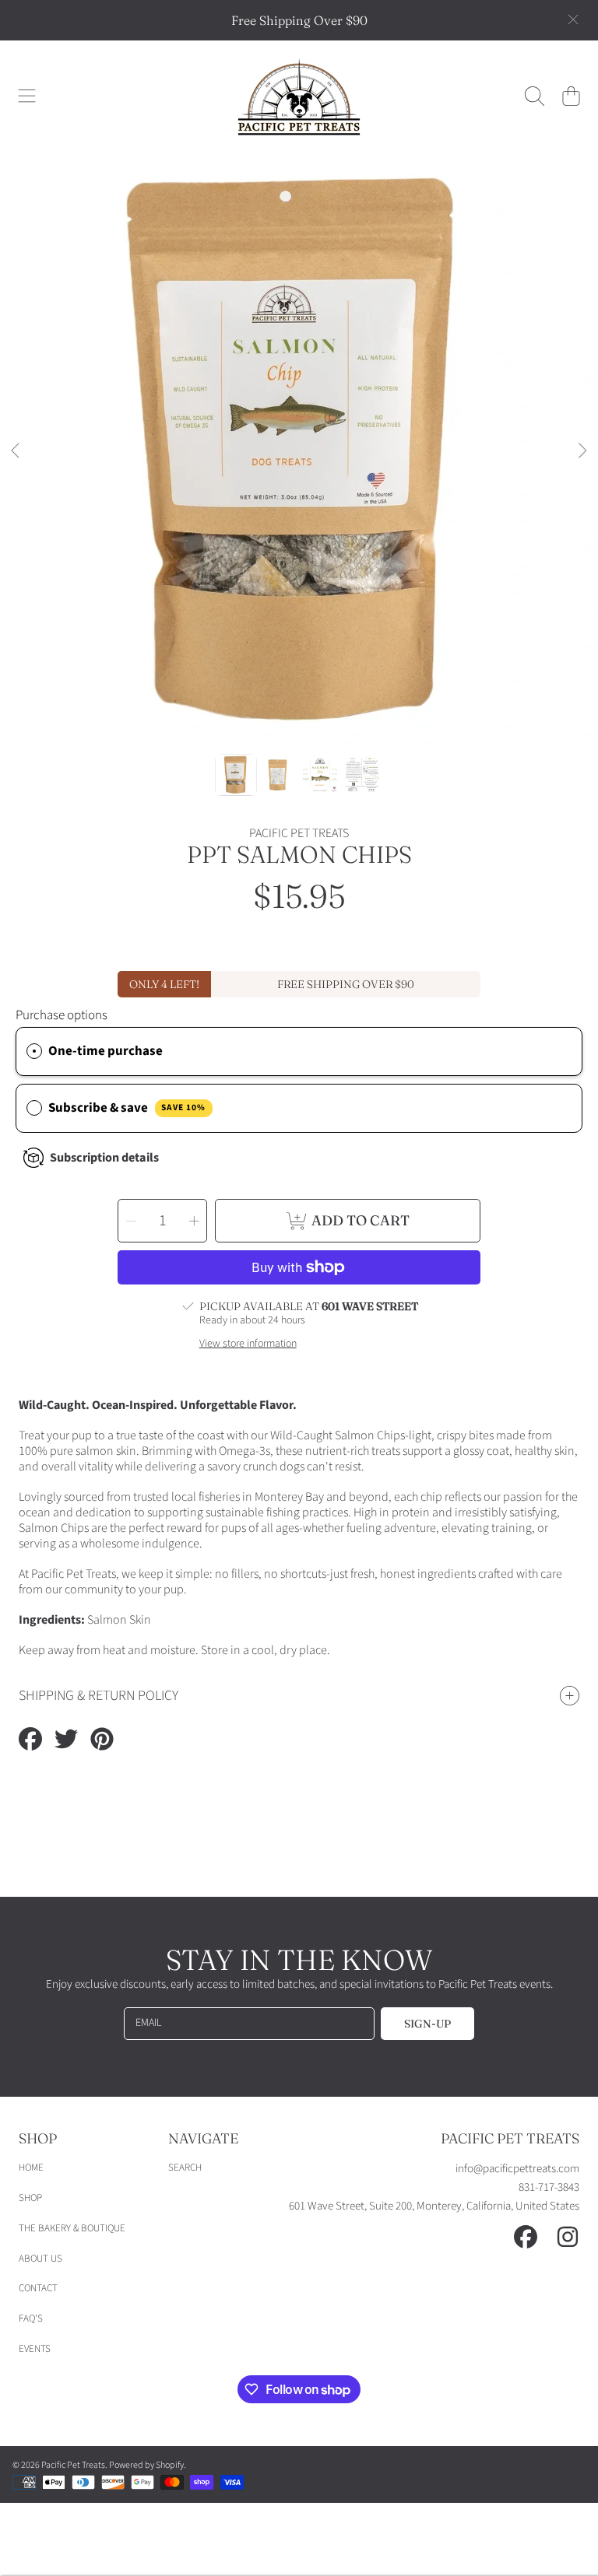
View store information (248, 1344)
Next (582, 451)
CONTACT (38, 2288)
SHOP (30, 2198)
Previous (16, 451)
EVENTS (35, 2349)
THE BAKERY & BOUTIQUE (72, 2228)
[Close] (573, 19)
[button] (27, 96)
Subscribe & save (127, 1108)
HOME (31, 2168)
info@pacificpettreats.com (517, 2169)
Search (185, 2168)
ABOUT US (40, 2259)
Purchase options (62, 1015)
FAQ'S (31, 2318)
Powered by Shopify (146, 2465)
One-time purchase (106, 1051)
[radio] (34, 1051)
